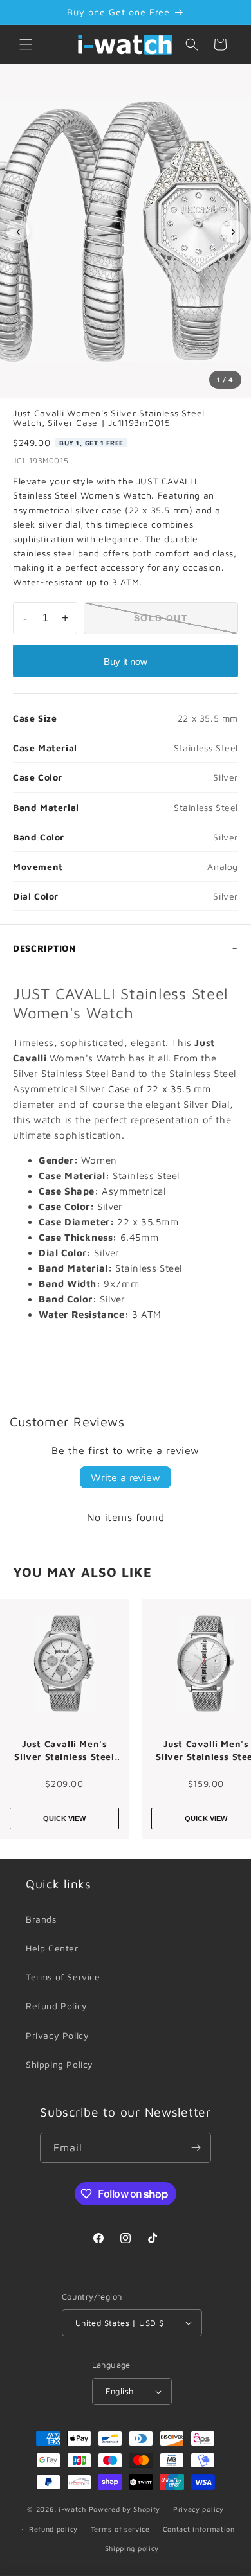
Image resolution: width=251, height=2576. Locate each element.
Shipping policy (132, 2548)
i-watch (72, 2509)
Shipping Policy (60, 2064)
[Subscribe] (196, 2148)
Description (44, 948)
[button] (26, 44)
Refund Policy (57, 2006)
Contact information (199, 2529)
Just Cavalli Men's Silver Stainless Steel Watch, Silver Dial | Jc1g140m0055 (64, 1750)
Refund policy (53, 2529)
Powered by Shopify (125, 2509)
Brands (41, 1919)
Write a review (126, 1477)
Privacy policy (199, 2509)
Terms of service (120, 2529)
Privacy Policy (57, 2035)
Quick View (64, 1818)
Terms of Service (63, 1977)
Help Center (52, 1948)
